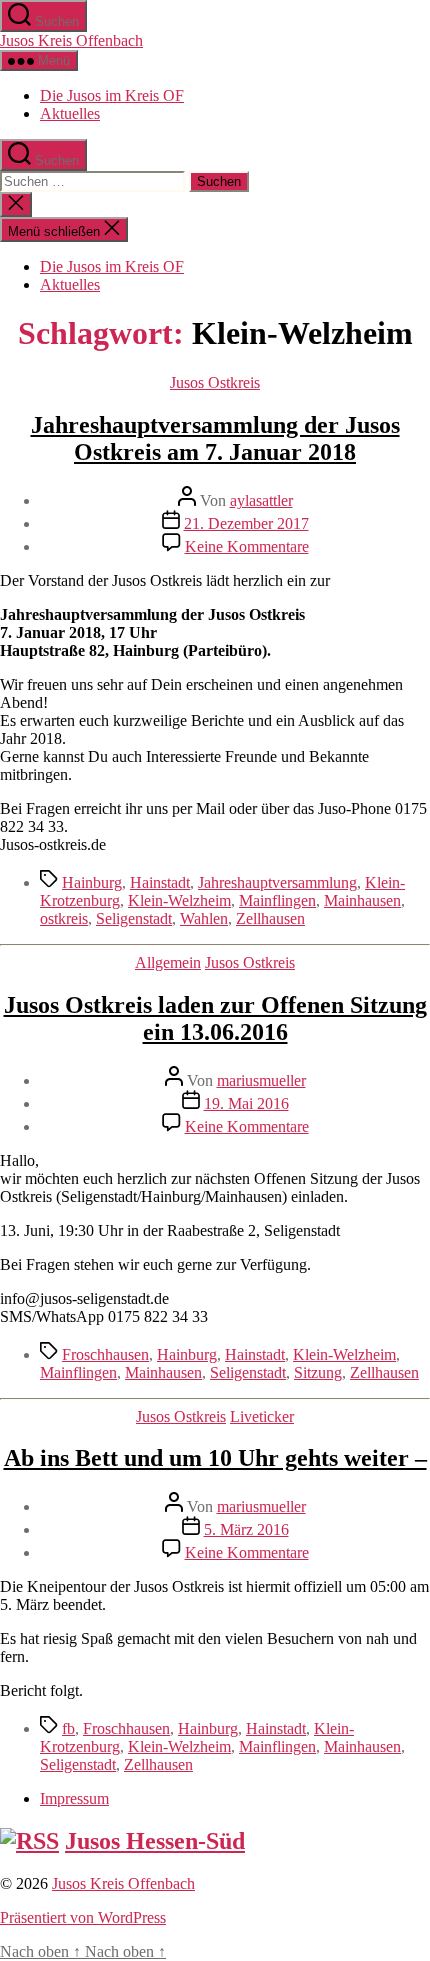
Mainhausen (362, 900)
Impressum (74, 1798)
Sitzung (318, 1372)
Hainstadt (160, 882)
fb (68, 1728)
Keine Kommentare (247, 546)
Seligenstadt (134, 918)
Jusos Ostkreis (215, 382)
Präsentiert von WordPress (83, 1917)
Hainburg (92, 882)
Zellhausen (270, 918)
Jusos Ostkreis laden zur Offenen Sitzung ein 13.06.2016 (215, 1018)
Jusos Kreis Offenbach (71, 40)
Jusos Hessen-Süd (155, 1841)
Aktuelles (70, 113)
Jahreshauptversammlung (277, 882)
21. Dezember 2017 (246, 523)
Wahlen (204, 918)
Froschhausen (105, 1354)
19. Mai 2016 (246, 1103)
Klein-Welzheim (179, 900)
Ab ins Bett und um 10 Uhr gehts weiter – (215, 1458)
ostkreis (64, 918)
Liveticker (262, 1416)
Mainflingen (277, 900)
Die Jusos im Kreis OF (112, 95)
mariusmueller (261, 1080)
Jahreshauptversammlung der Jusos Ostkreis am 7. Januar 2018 (215, 438)
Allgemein (168, 962)
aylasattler (261, 500)
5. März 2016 (246, 1529)
